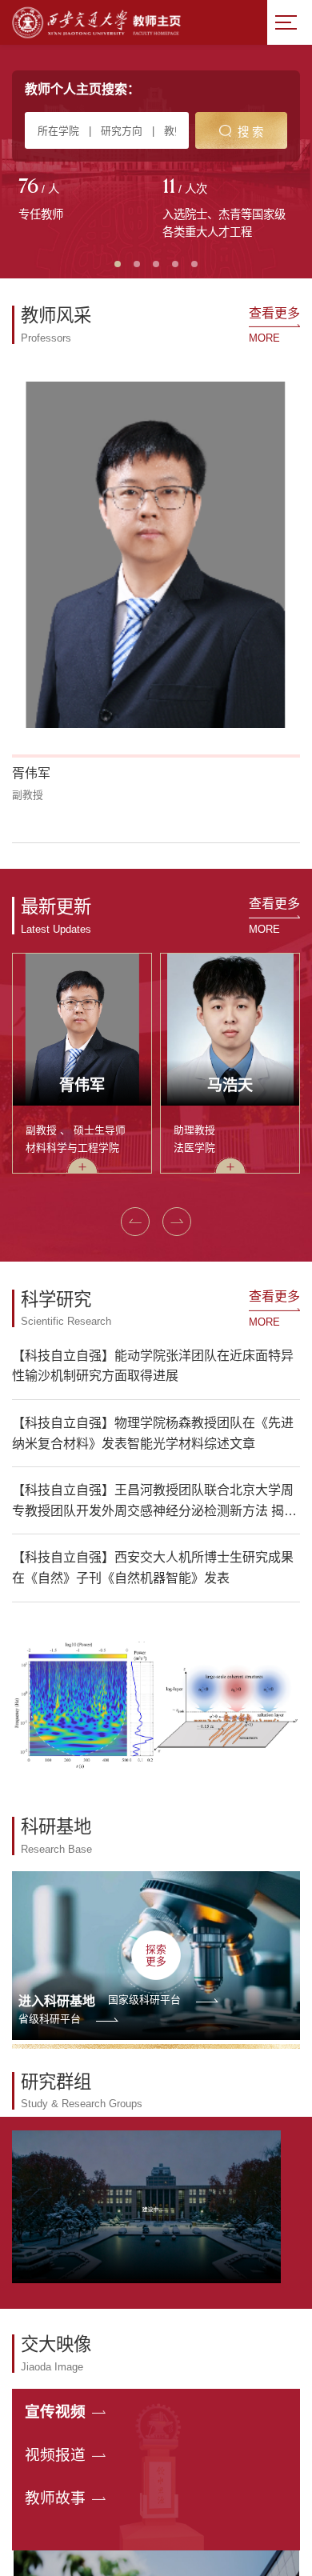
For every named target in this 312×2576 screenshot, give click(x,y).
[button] (135, 1222)
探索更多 (156, 1955)
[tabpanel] (84, 201)
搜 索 (250, 132)
